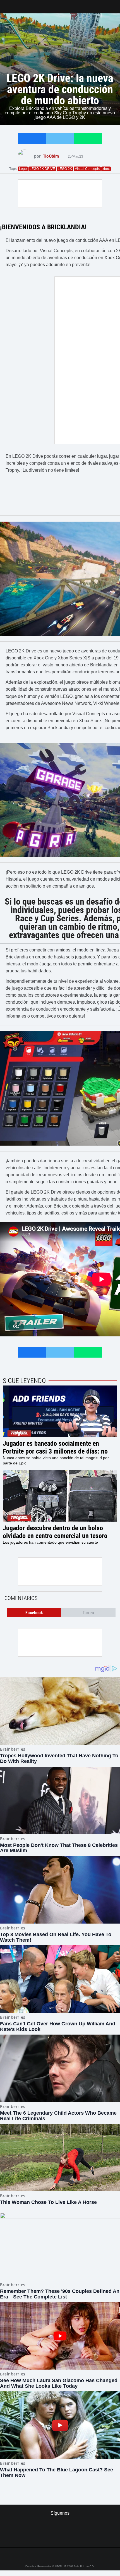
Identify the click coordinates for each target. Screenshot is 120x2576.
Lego (23, 169)
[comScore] (60, 2537)
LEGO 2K (65, 169)
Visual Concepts (87, 169)
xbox (106, 169)
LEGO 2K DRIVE (42, 169)
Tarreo (8, 4)
